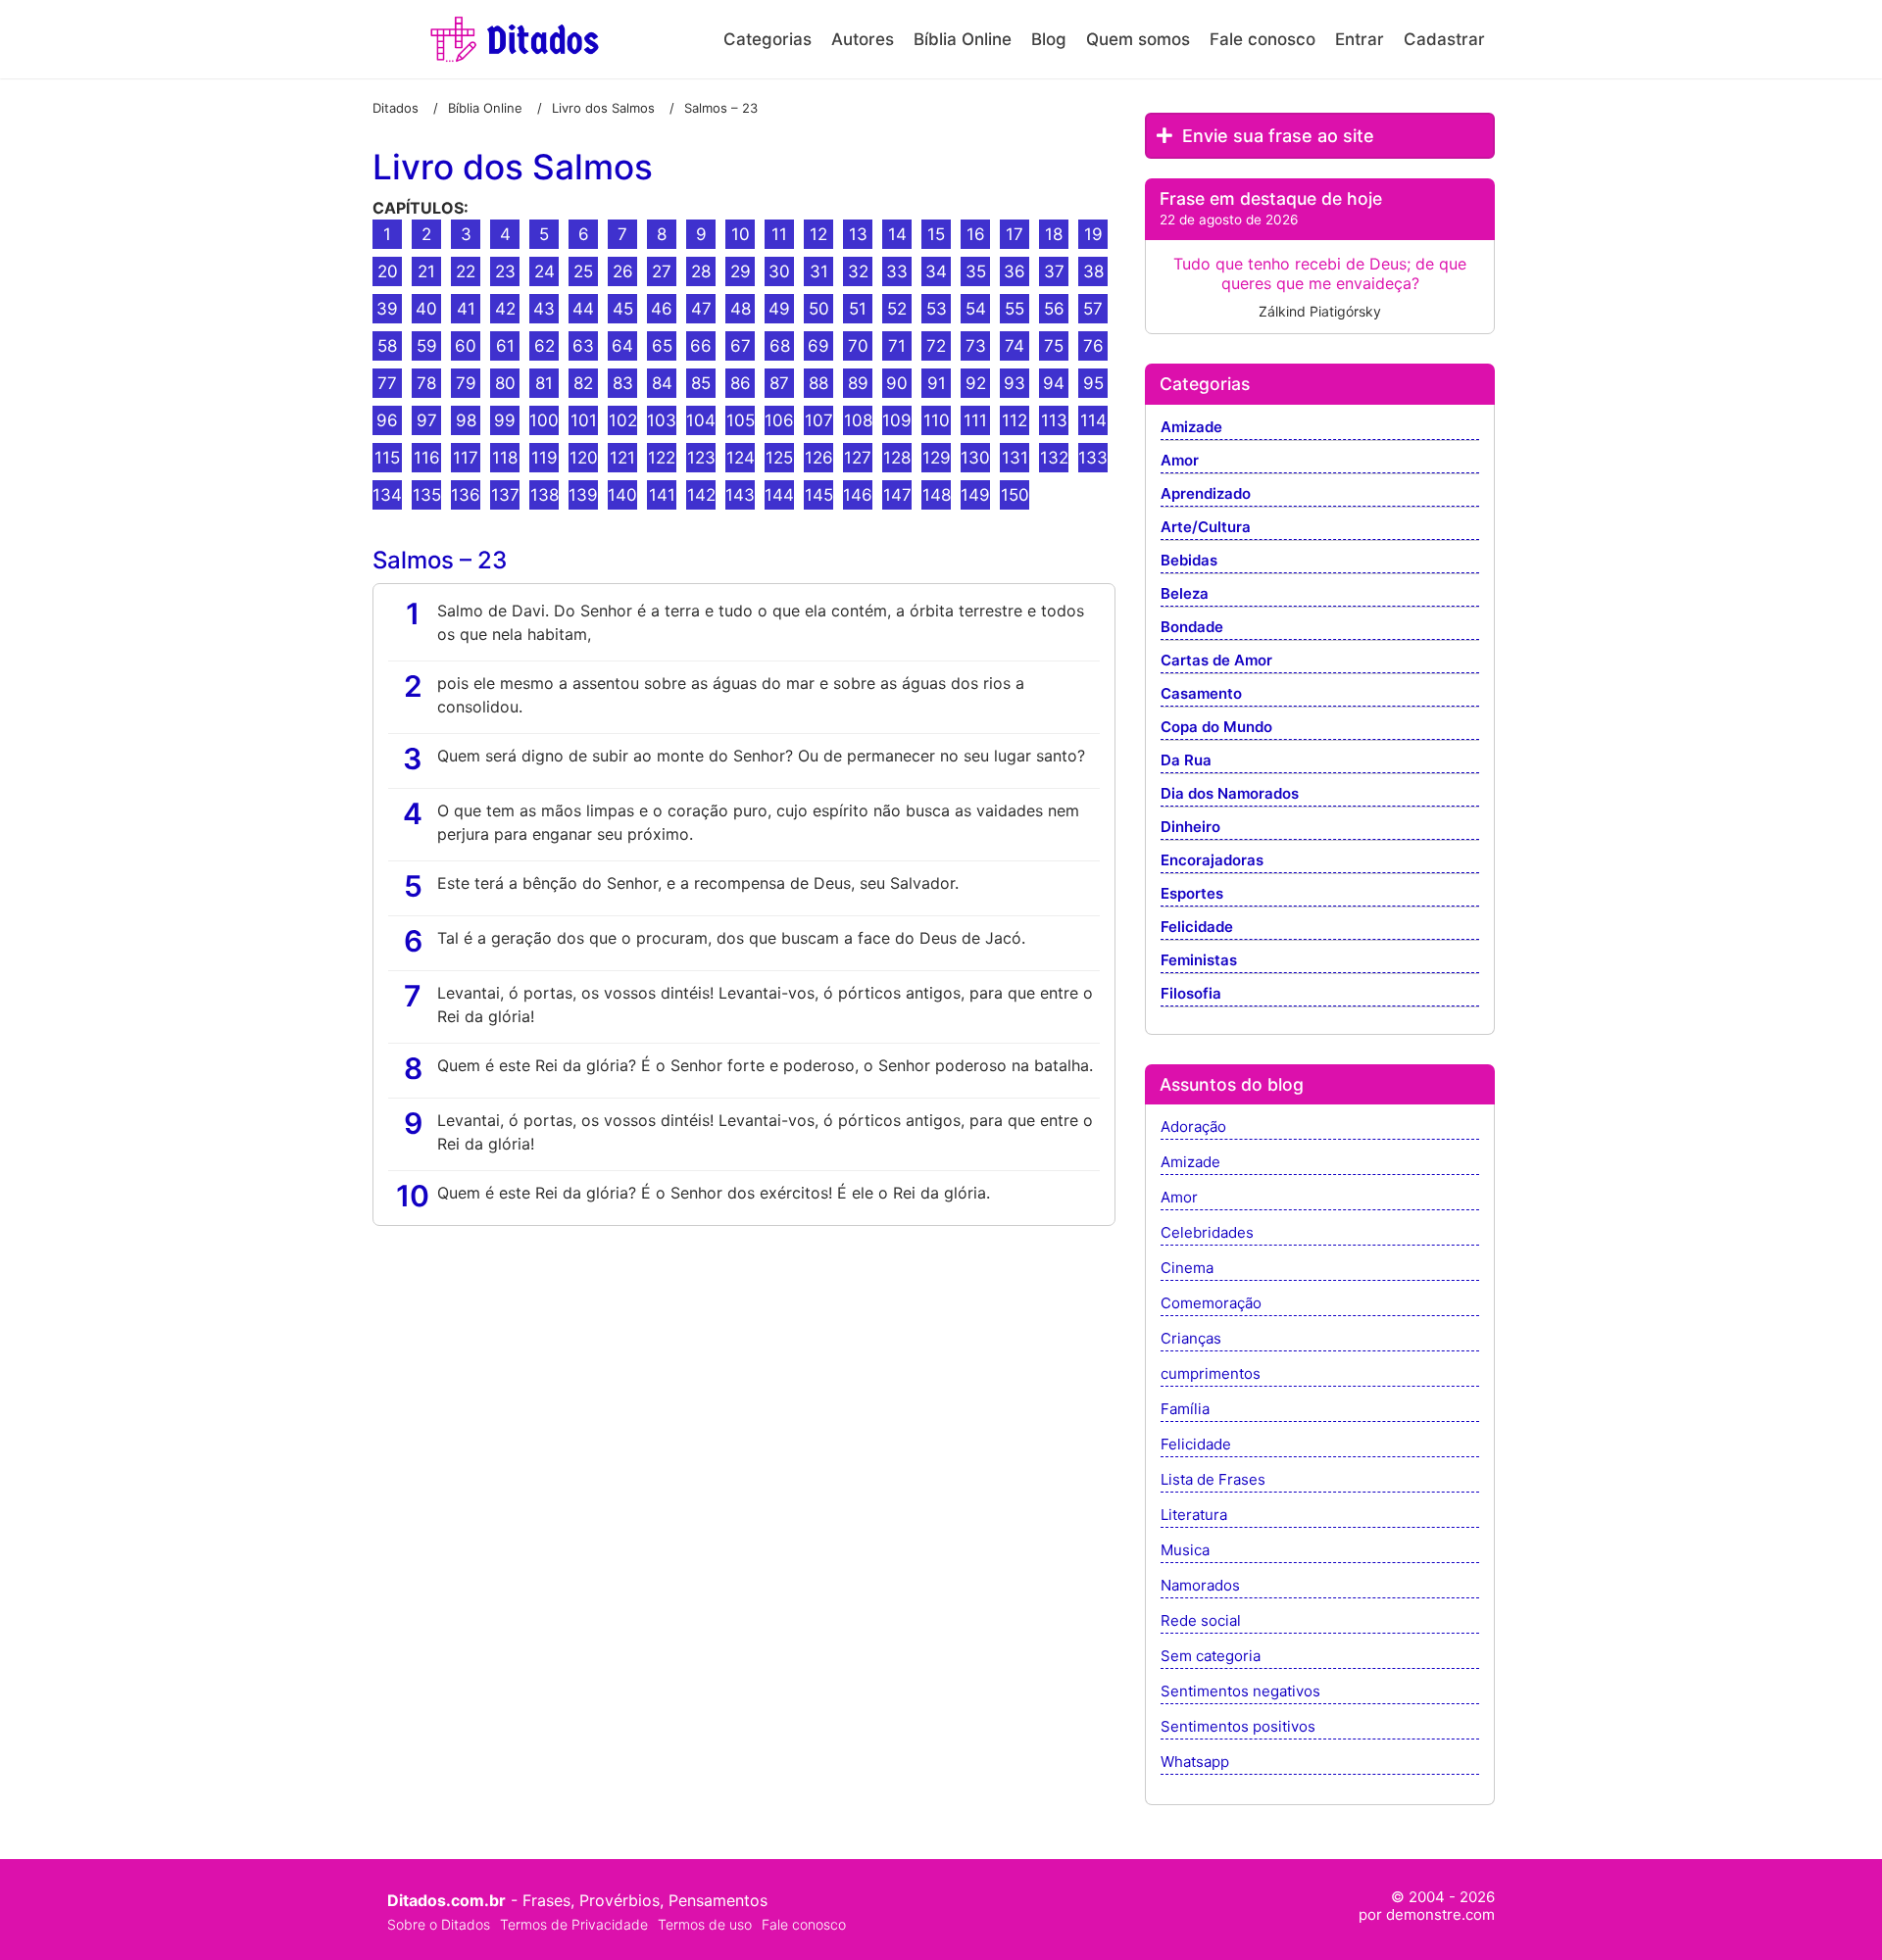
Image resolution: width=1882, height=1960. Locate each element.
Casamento (1201, 694)
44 (583, 309)
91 (937, 383)
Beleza (1185, 594)
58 (387, 346)
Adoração (1193, 1127)
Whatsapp (1195, 1763)
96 (387, 420)
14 (897, 234)
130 (975, 458)
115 (387, 458)
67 (741, 346)
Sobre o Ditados (439, 1924)
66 (701, 346)
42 (505, 309)
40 (426, 309)
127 (858, 458)
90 (897, 383)
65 (662, 346)
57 (1093, 309)
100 (544, 420)
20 (388, 271)
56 (1054, 309)
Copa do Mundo (1216, 728)
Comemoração (1211, 1304)
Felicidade (1197, 928)
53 (937, 309)
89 (858, 383)
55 (1015, 309)
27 (662, 271)
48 (741, 309)
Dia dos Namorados (1230, 794)
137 (505, 495)
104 (701, 420)
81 (544, 383)
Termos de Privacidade (574, 1924)
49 (779, 309)
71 (897, 346)
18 (1054, 234)
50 (819, 309)
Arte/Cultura (1206, 528)
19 (1093, 234)
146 (858, 495)
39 (387, 309)
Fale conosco (1263, 39)
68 (780, 346)
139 (583, 495)
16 (976, 234)
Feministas (1199, 961)
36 (1015, 271)
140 (622, 495)
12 (818, 234)
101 (584, 420)
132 (1054, 458)
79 (466, 383)
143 (740, 495)
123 (701, 458)
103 (662, 420)
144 (779, 495)
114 (1093, 420)
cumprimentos (1211, 1374)
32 (858, 271)
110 (937, 420)
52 (897, 309)
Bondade (1192, 628)
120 (584, 458)
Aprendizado (1206, 494)
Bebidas (1189, 561)
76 (1093, 346)
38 (1093, 271)
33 (897, 271)
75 (1054, 346)
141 (662, 495)
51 (858, 309)
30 (779, 271)
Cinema (1187, 1269)
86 (741, 383)
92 (976, 383)
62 (545, 346)
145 (819, 495)
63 (583, 346)
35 (976, 271)
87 (779, 383)
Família (1185, 1410)
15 (936, 234)
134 (387, 495)
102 (623, 420)
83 (623, 383)
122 (662, 458)
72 (936, 346)
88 (818, 383)
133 (1093, 458)
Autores (863, 39)
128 (897, 458)
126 (819, 458)
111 (975, 420)
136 (466, 495)
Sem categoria (1211, 1657)
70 (858, 346)
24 (545, 271)
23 (505, 271)
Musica (1185, 1551)
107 (819, 420)
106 (779, 420)
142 (701, 495)
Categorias (768, 39)
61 (505, 346)
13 (858, 234)
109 (897, 420)
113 (1054, 420)
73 (976, 346)
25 (583, 271)
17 (1015, 234)
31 (819, 271)
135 (427, 495)
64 (622, 346)
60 (466, 346)
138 (545, 495)
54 (976, 309)
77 (387, 383)
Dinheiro (1190, 828)
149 (975, 495)
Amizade (1191, 428)
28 (701, 271)
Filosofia (1191, 994)
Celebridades (1207, 1233)
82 (583, 383)
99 (505, 420)
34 (936, 271)
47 (701, 309)
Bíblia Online (963, 39)
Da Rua (1186, 761)
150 (1015, 495)
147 (897, 495)
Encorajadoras (1212, 861)
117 (466, 458)
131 (1015, 458)
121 (622, 458)
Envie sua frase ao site (1276, 136)
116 (427, 458)
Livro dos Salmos (513, 167)
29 (741, 271)
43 (544, 309)
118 (505, 458)
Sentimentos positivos (1238, 1727)
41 (466, 309)
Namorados (1200, 1586)
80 (505, 383)
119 (545, 458)
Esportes (1192, 894)
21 (426, 271)
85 (701, 383)
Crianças (1191, 1339)
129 (937, 458)
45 (623, 309)
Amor (1180, 461)
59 (427, 346)
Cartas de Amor (1216, 661)
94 (1054, 383)
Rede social (1201, 1621)
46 (662, 309)
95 (1093, 383)
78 (426, 383)
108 (858, 420)
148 (937, 495)
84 (662, 383)
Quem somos (1138, 39)
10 (741, 234)
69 (818, 346)
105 (741, 420)
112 (1015, 420)
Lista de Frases (1213, 1480)
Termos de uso (705, 1924)
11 (779, 234)
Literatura (1194, 1516)
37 (1054, 271)
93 (1015, 383)
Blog (1049, 39)
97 (427, 420)
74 (1015, 346)
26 (623, 271)
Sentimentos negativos (1240, 1692)
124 (741, 458)
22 (466, 271)
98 (466, 420)
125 (779, 458)
